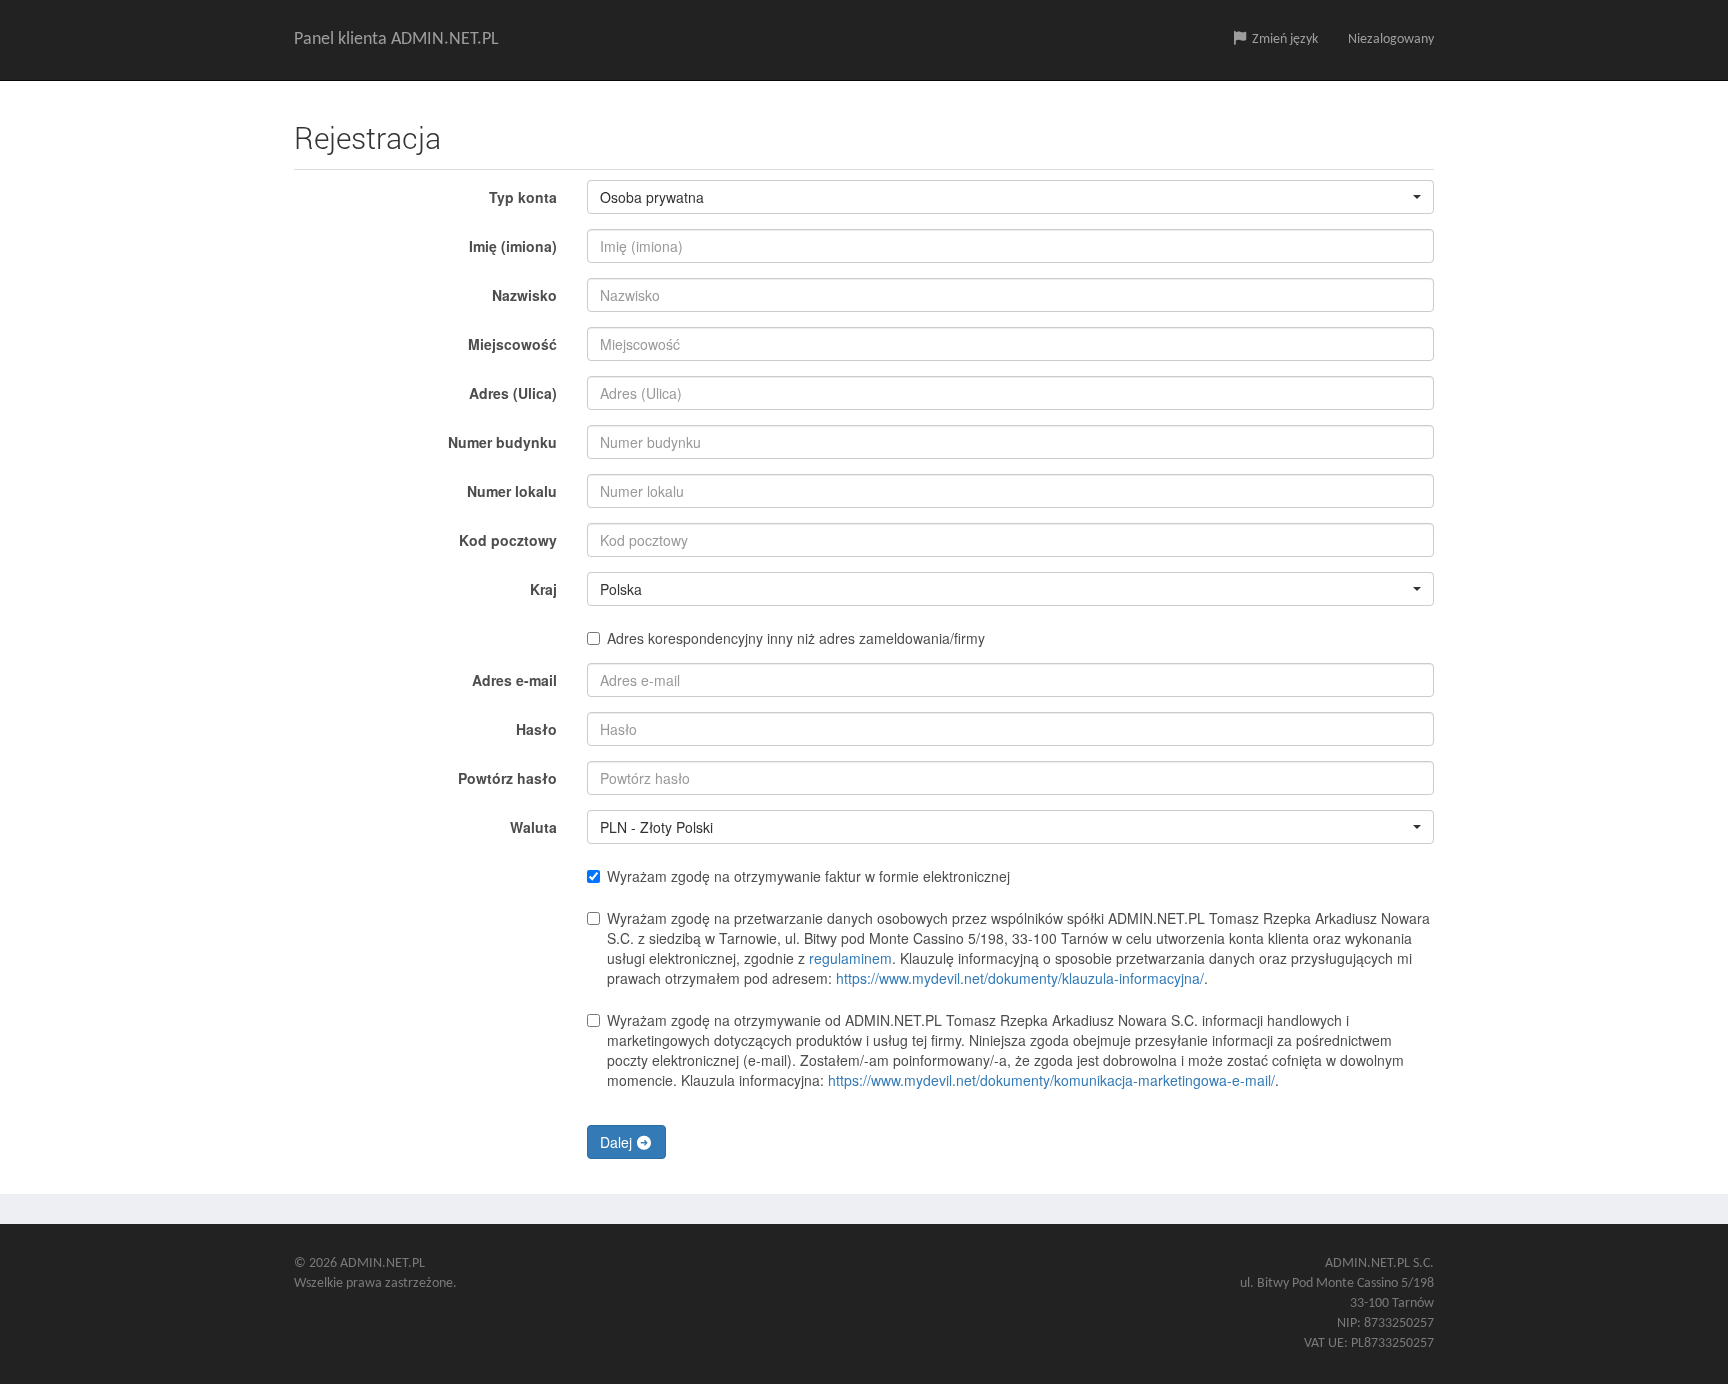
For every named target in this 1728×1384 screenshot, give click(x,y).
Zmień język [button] (1283, 39)
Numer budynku (502, 442)
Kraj (543, 589)
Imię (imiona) (513, 246)
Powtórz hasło (507, 778)
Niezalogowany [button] (1391, 39)
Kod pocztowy (508, 540)
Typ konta (523, 197)
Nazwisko (524, 295)
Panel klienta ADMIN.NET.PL (396, 39)
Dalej (618, 1142)
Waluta (533, 827)
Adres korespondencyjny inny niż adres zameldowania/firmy (796, 638)
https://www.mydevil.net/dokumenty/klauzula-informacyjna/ (1020, 978)
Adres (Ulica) (513, 393)
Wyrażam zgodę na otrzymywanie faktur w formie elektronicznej (808, 876)
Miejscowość (512, 344)
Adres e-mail (514, 680)
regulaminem (850, 958)
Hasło (536, 729)
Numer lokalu (512, 491)
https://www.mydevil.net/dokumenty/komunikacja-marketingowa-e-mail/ (1051, 1080)
